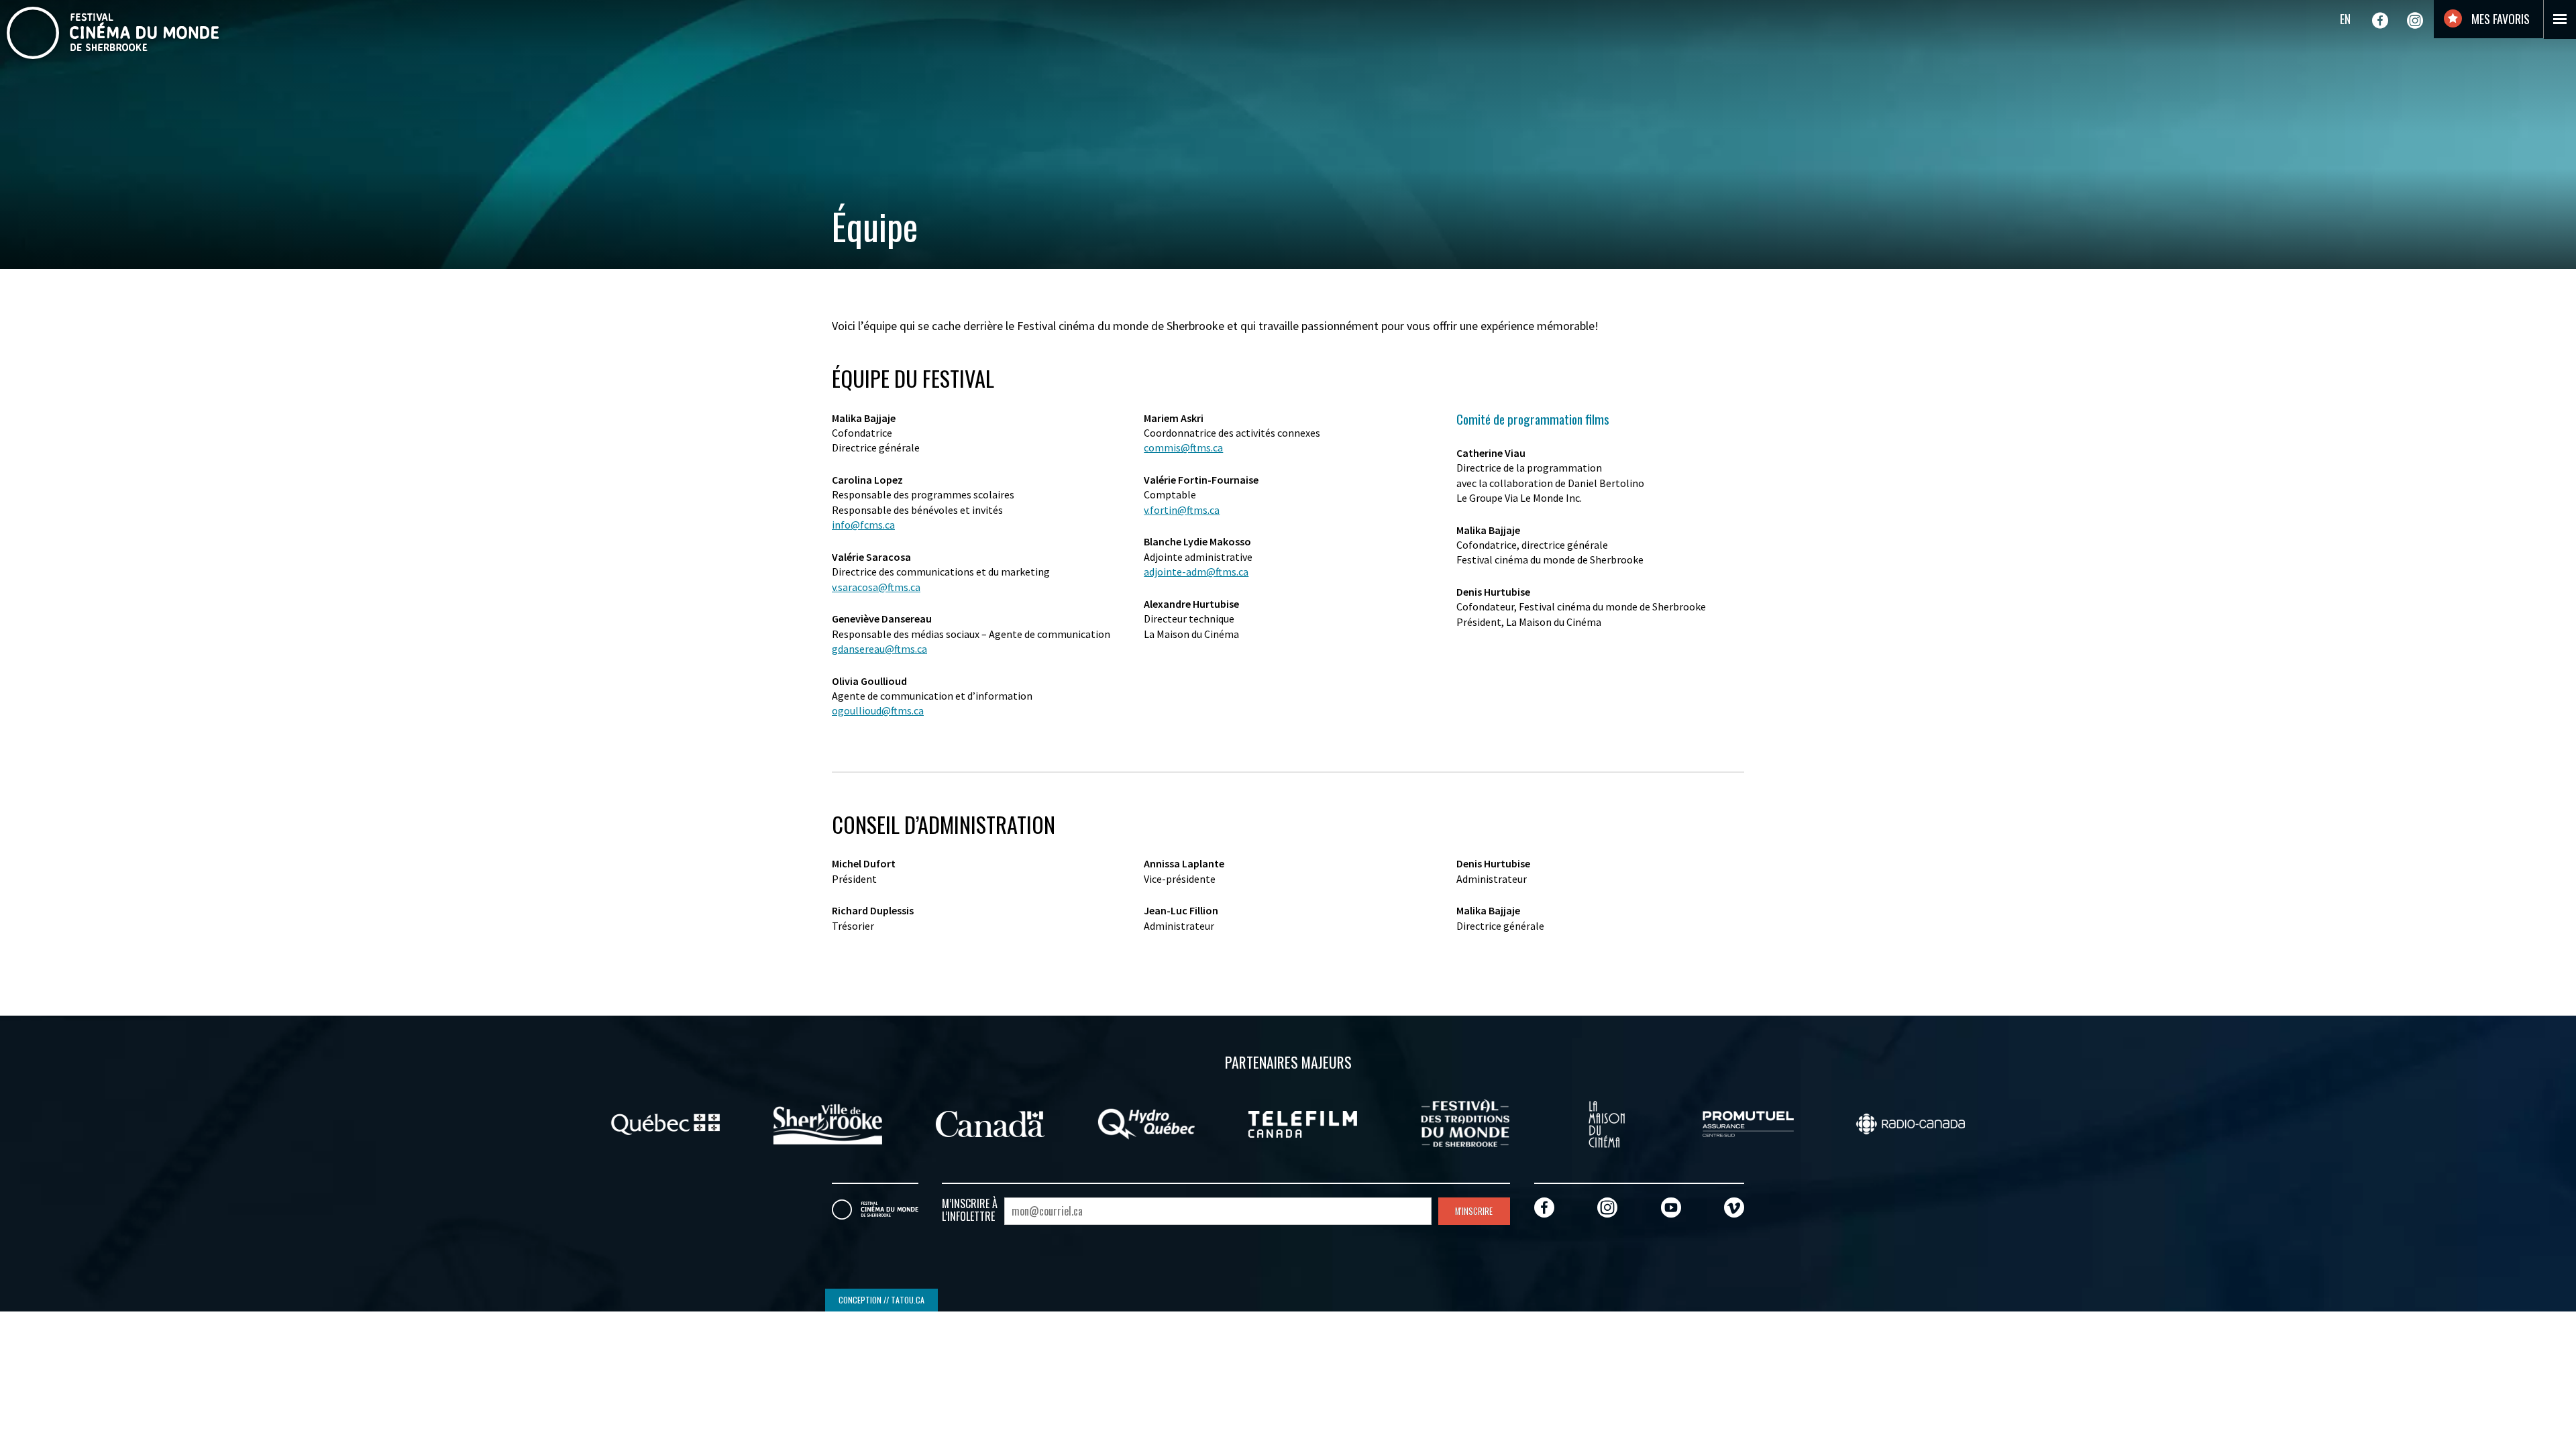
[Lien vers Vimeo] (1734, 1207)
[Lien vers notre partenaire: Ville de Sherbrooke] (828, 1122)
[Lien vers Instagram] (2415, 20)
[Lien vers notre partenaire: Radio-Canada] (1911, 1122)
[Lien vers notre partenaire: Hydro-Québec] (1146, 1122)
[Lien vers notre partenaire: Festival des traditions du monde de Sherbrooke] (1465, 1122)
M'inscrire (1474, 1211)
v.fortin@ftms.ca (1182, 510)
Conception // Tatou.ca (881, 1300)
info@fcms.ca (863, 525)
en (2345, 19)
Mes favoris (2499, 19)
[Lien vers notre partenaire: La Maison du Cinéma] (1607, 1122)
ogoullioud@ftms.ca (878, 710)
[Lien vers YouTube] (1671, 1207)
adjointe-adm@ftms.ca (1196, 572)
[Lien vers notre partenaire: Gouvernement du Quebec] (665, 1122)
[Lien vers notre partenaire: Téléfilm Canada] (1303, 1122)
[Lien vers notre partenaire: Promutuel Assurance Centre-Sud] (1748, 1122)
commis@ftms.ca (1183, 447)
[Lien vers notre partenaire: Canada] (990, 1122)
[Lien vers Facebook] (2380, 20)
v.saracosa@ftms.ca (876, 587)
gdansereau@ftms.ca (879, 649)
